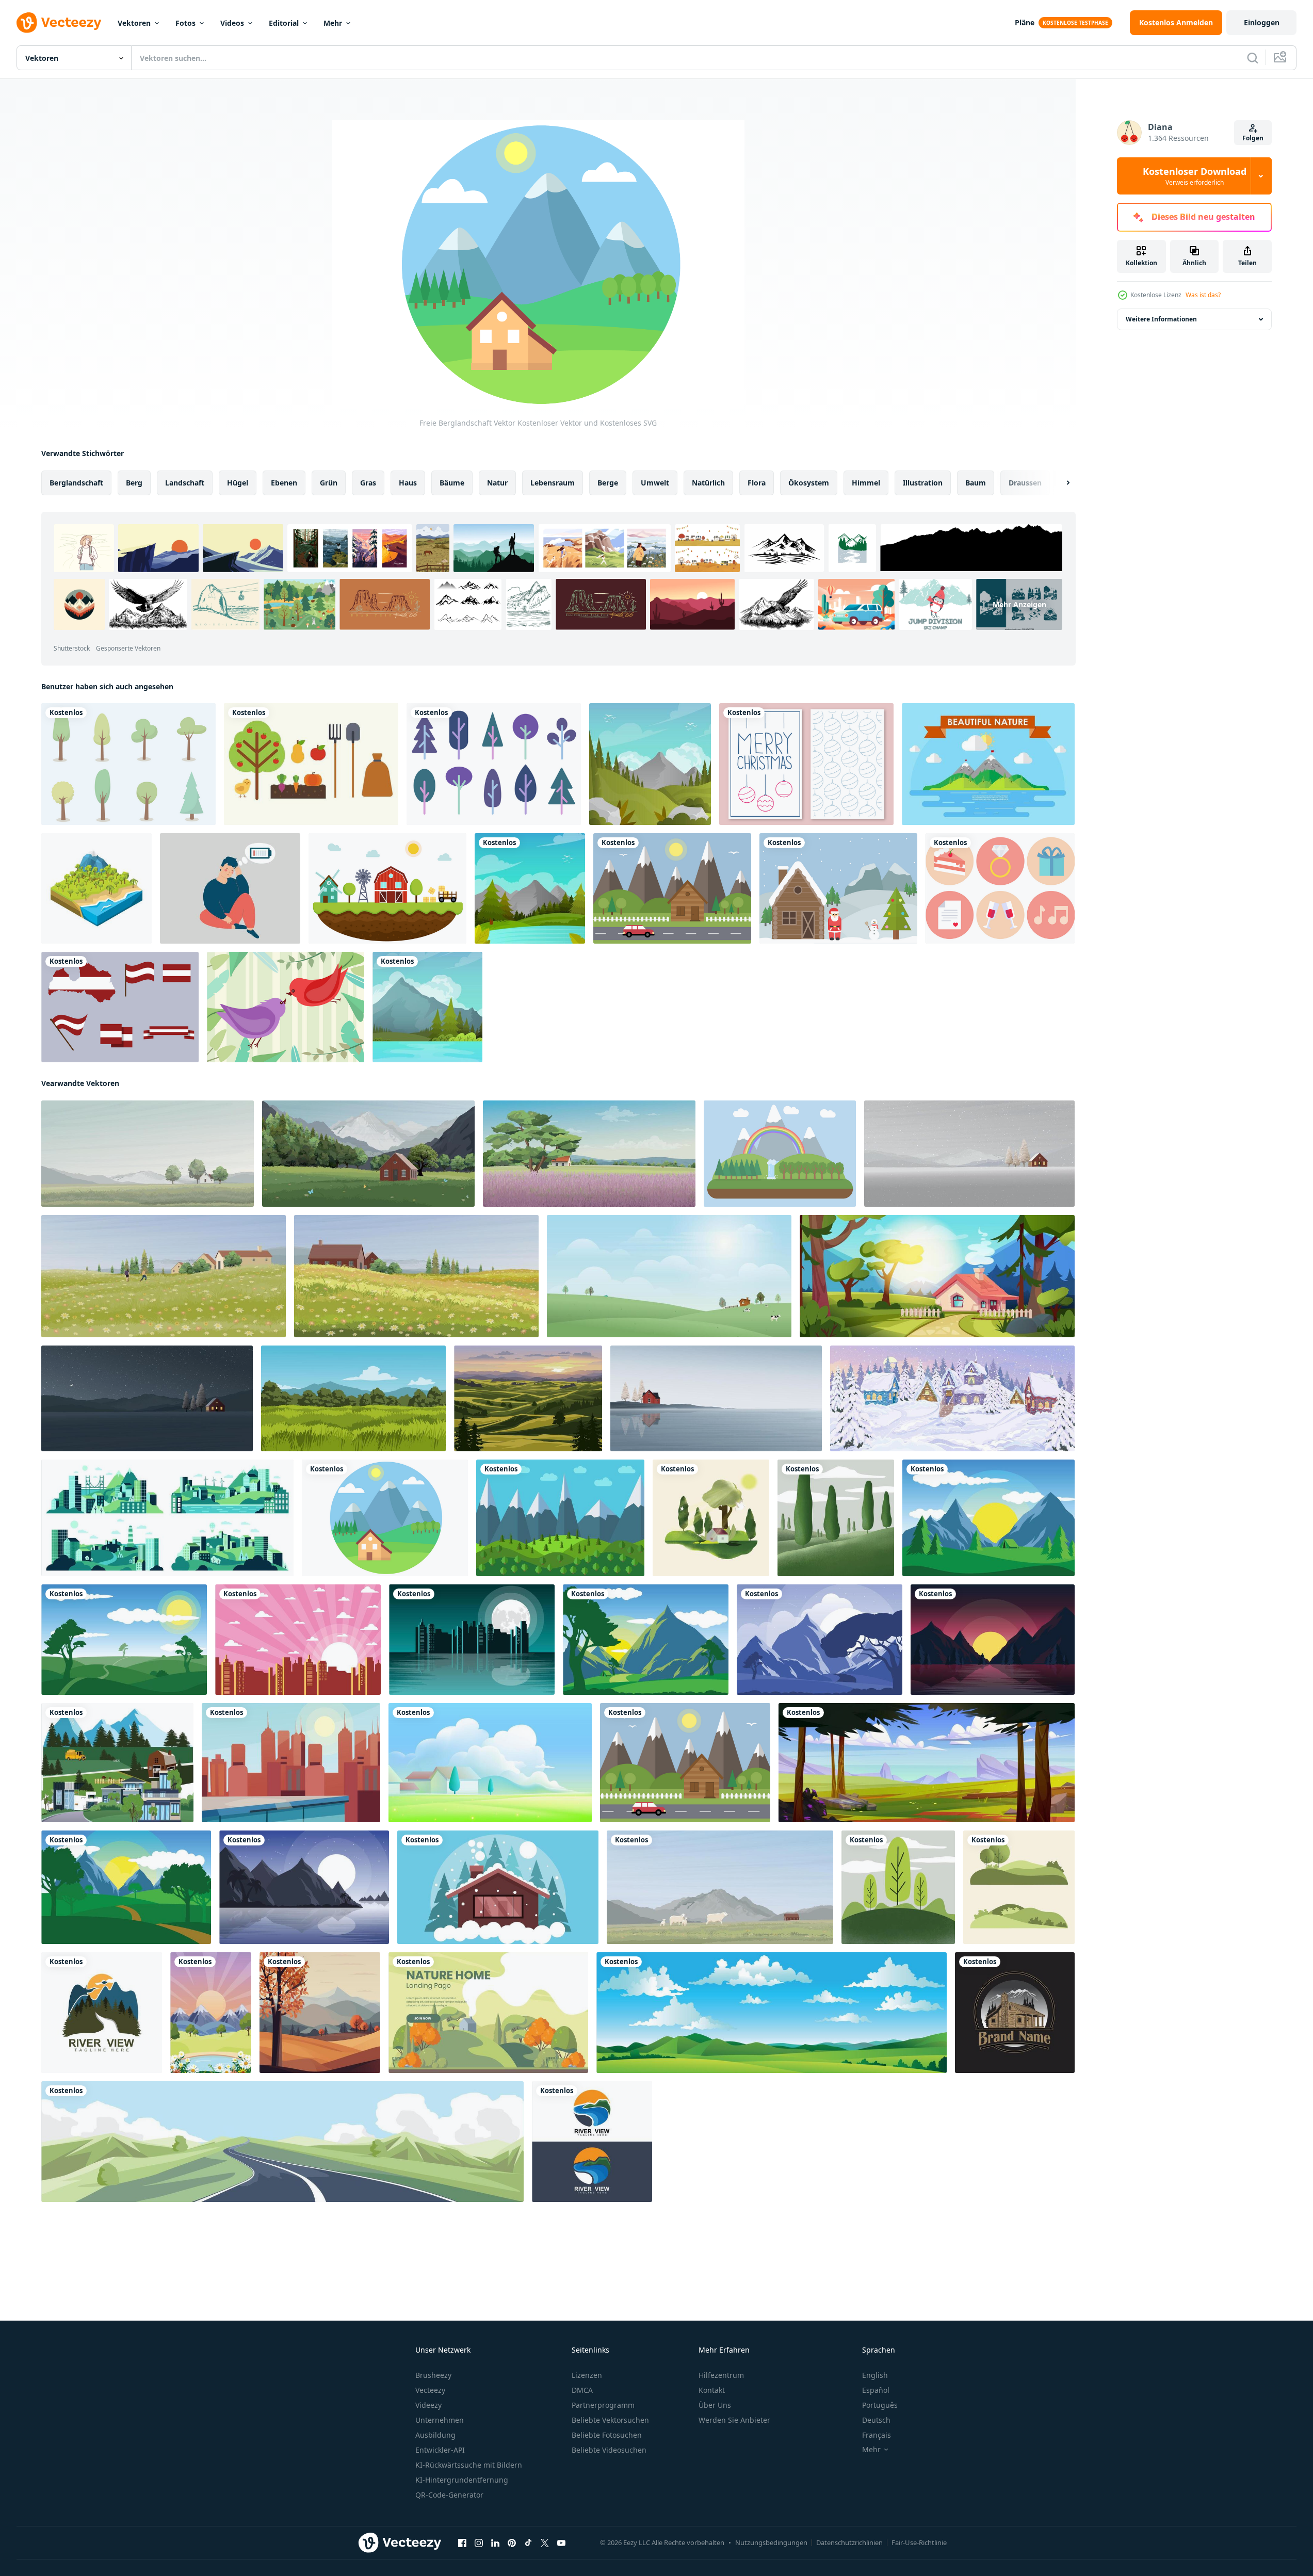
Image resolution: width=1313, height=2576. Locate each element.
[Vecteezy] (59, 23)
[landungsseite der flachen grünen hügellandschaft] (488, 2013)
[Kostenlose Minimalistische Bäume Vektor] (494, 764)
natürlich (708, 483)
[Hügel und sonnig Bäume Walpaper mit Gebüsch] (711, 1518)
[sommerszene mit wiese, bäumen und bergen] (927, 1763)
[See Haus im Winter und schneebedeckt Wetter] (498, 1887)
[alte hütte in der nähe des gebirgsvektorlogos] (1015, 2013)
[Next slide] (1059, 483)
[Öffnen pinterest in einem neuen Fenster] (512, 2543)
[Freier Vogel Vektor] (286, 1007)
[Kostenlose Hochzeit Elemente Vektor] (1000, 888)
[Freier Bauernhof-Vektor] (387, 888)
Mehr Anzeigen (1019, 604)
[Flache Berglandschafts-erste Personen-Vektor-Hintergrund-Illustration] (650, 764)
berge (608, 483)
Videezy (428, 2405)
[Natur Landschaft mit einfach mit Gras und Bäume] (353, 1398)
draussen (1025, 483)
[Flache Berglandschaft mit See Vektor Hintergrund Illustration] (427, 1007)
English (875, 2375)
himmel (866, 483)
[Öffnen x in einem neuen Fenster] (545, 2543)
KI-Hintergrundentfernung (462, 2480)
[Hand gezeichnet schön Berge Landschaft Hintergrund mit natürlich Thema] (988, 1518)
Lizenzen (587, 2375)
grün (329, 483)
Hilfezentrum (721, 2375)
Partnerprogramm (603, 2405)
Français (877, 2435)
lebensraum (553, 483)
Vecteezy (430, 2390)
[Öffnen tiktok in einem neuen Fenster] (528, 2543)
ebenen (284, 483)
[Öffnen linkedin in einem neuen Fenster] (495, 2543)
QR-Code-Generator (449, 2495)
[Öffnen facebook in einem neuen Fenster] (462, 2543)
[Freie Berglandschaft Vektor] (385, 1518)
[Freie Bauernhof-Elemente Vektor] (311, 764)
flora (757, 483)
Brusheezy (433, 2375)
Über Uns (715, 2405)
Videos (232, 23)
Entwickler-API (440, 2450)
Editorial (284, 23)
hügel (238, 483)
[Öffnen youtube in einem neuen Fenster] (561, 2543)
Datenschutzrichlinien (849, 2542)
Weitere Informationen (1161, 319)
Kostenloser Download (1195, 176)
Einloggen (1262, 22)
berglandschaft (76, 483)
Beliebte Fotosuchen (607, 2435)
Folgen (1253, 138)
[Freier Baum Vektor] (128, 764)
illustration (923, 483)
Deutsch (876, 2420)
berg (134, 483)
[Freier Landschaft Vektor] (672, 888)
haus (408, 483)
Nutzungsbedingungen (771, 2542)
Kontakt (712, 2390)
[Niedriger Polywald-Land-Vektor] (96, 888)
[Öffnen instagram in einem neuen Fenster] (479, 2543)
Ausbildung (435, 2435)
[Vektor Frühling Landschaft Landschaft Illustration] (490, 1763)
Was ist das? (1203, 295)
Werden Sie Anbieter (734, 2420)
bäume (452, 483)
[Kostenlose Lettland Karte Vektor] (120, 1007)
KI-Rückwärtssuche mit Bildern (469, 2465)
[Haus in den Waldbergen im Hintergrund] (117, 1763)
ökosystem (809, 483)
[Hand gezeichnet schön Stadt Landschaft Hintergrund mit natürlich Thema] (298, 1640)
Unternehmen (440, 2420)
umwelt (655, 483)
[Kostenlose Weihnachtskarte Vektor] (806, 764)
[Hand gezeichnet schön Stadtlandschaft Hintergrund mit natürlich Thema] (291, 1763)
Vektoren (134, 23)
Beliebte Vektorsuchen (610, 2420)
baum (976, 483)
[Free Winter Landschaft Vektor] (838, 888)
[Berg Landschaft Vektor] (988, 764)
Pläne (1025, 22)
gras (368, 483)
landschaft (185, 483)
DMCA (582, 2390)
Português (880, 2405)
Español (876, 2390)
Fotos (185, 23)
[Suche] (1253, 58)
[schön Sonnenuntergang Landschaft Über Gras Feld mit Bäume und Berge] (528, 1398)
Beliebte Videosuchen (609, 2450)
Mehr (333, 23)
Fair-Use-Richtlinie (919, 2542)
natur (497, 483)
